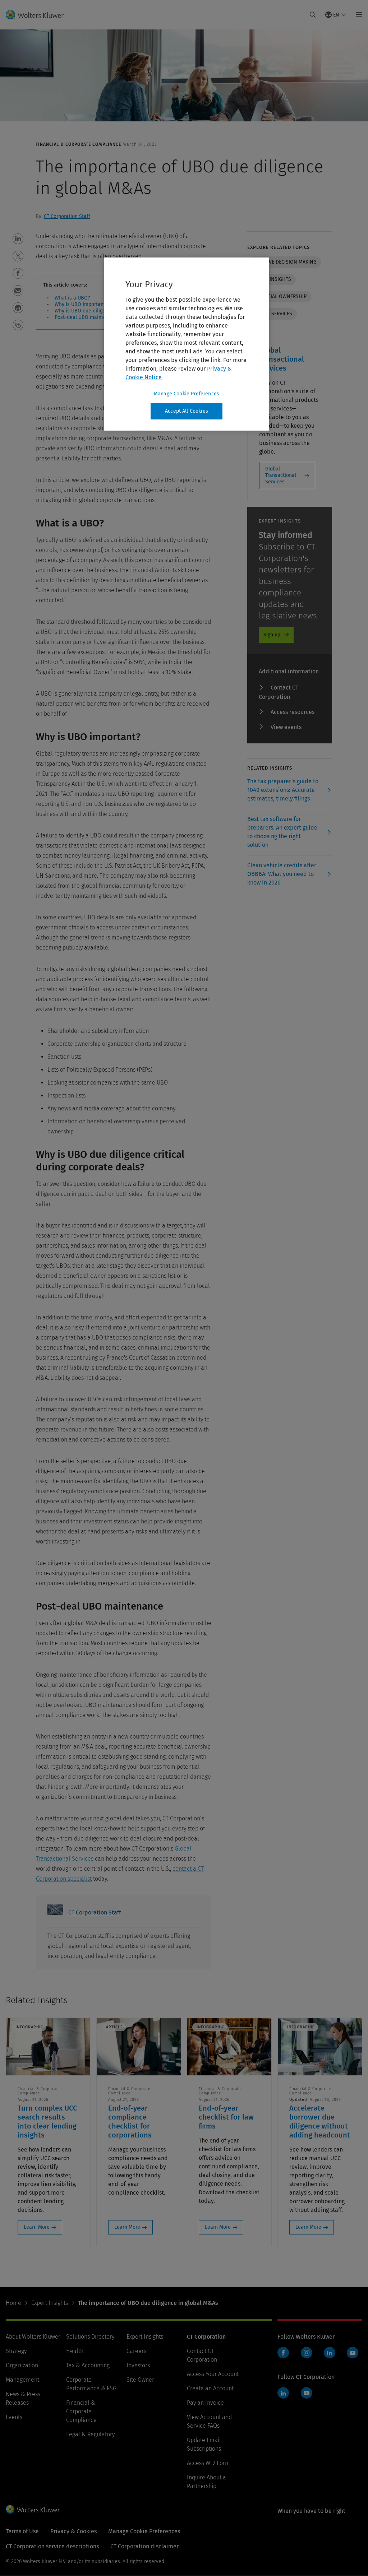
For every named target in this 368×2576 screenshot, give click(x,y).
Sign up (272, 635)
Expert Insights (50, 2303)
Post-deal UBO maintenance (87, 317)
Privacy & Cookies (73, 2531)
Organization (22, 2365)
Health (75, 2351)
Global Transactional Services (281, 475)
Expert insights (272, 279)
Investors (138, 2365)
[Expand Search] (313, 15)
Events (14, 2417)
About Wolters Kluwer (33, 2337)
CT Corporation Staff (67, 216)
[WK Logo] (33, 2509)
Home (13, 2303)
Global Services (272, 314)
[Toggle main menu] (357, 15)
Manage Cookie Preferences (187, 394)
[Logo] (39, 15)
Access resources (293, 712)
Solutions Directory (90, 2337)
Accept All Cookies (187, 411)
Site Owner (140, 2380)
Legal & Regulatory (90, 2434)
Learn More (37, 2227)
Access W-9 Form (208, 2463)
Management (22, 2380)
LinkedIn (330, 2353)
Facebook (283, 2353)
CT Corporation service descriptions (52, 2546)
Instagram (307, 2353)
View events (286, 727)
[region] (187, 344)
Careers (136, 2351)
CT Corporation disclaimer (144, 2546)
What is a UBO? (72, 298)
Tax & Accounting (88, 2365)
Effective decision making (284, 262)
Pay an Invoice (205, 2403)
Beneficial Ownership (279, 296)
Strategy (16, 2351)
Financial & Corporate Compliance (81, 2411)
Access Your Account (213, 2374)
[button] (18, 239)
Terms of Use (22, 2531)
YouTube (353, 2353)
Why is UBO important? (81, 304)
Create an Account (210, 2388)
